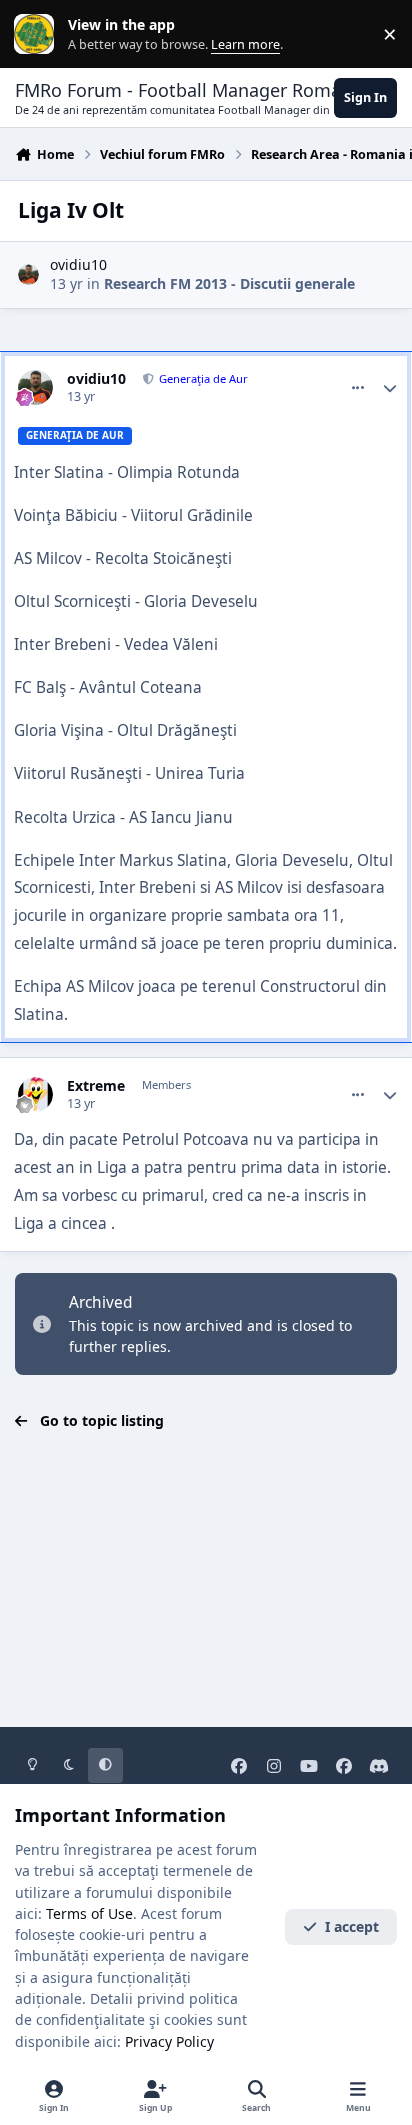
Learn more (38, 34)
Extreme (96, 1086)
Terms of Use (89, 1913)
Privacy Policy (169, 2041)
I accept (352, 1926)
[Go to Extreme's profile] (35, 1094)
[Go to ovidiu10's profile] (28, 274)
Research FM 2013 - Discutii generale (229, 283)
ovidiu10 (78, 264)
